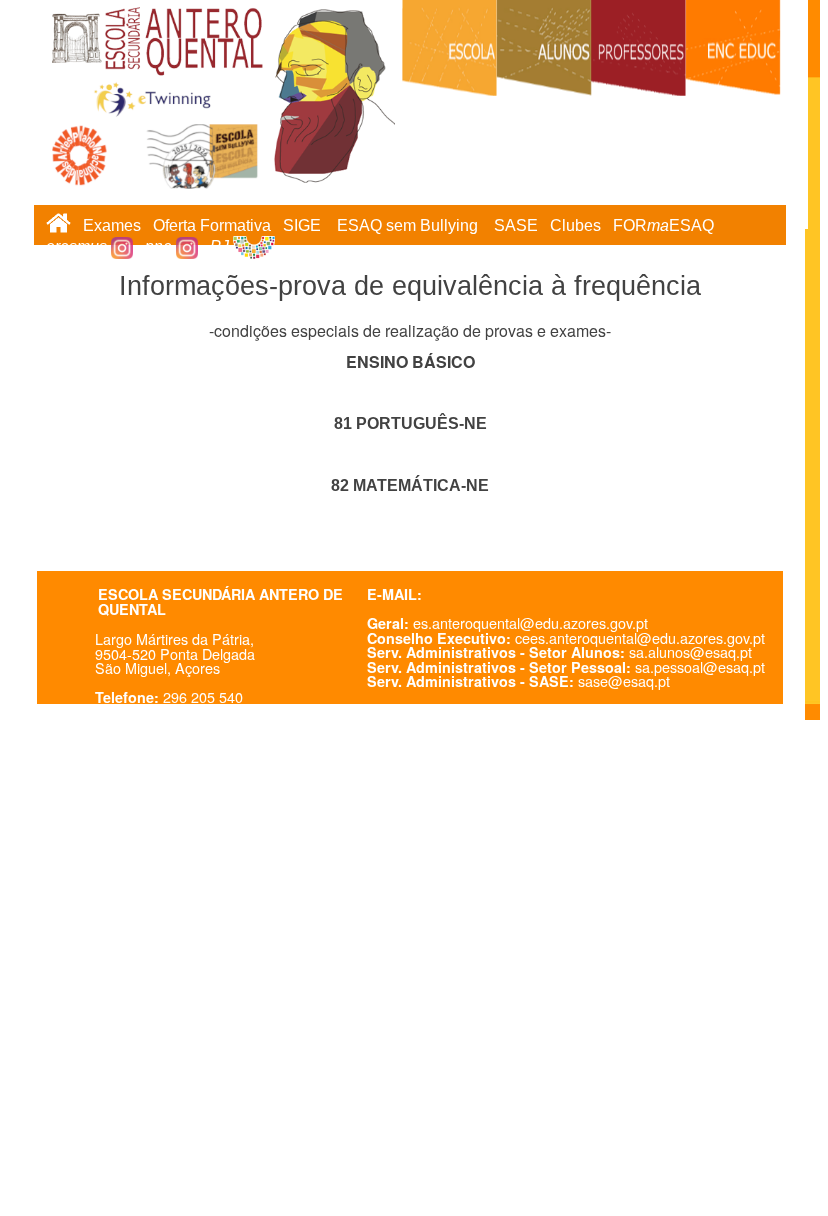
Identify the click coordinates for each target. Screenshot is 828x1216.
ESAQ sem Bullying (407, 225)
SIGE (302, 225)
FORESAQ (663, 225)
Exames (112, 225)
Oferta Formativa (212, 225)
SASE (516, 225)
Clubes (575, 225)
